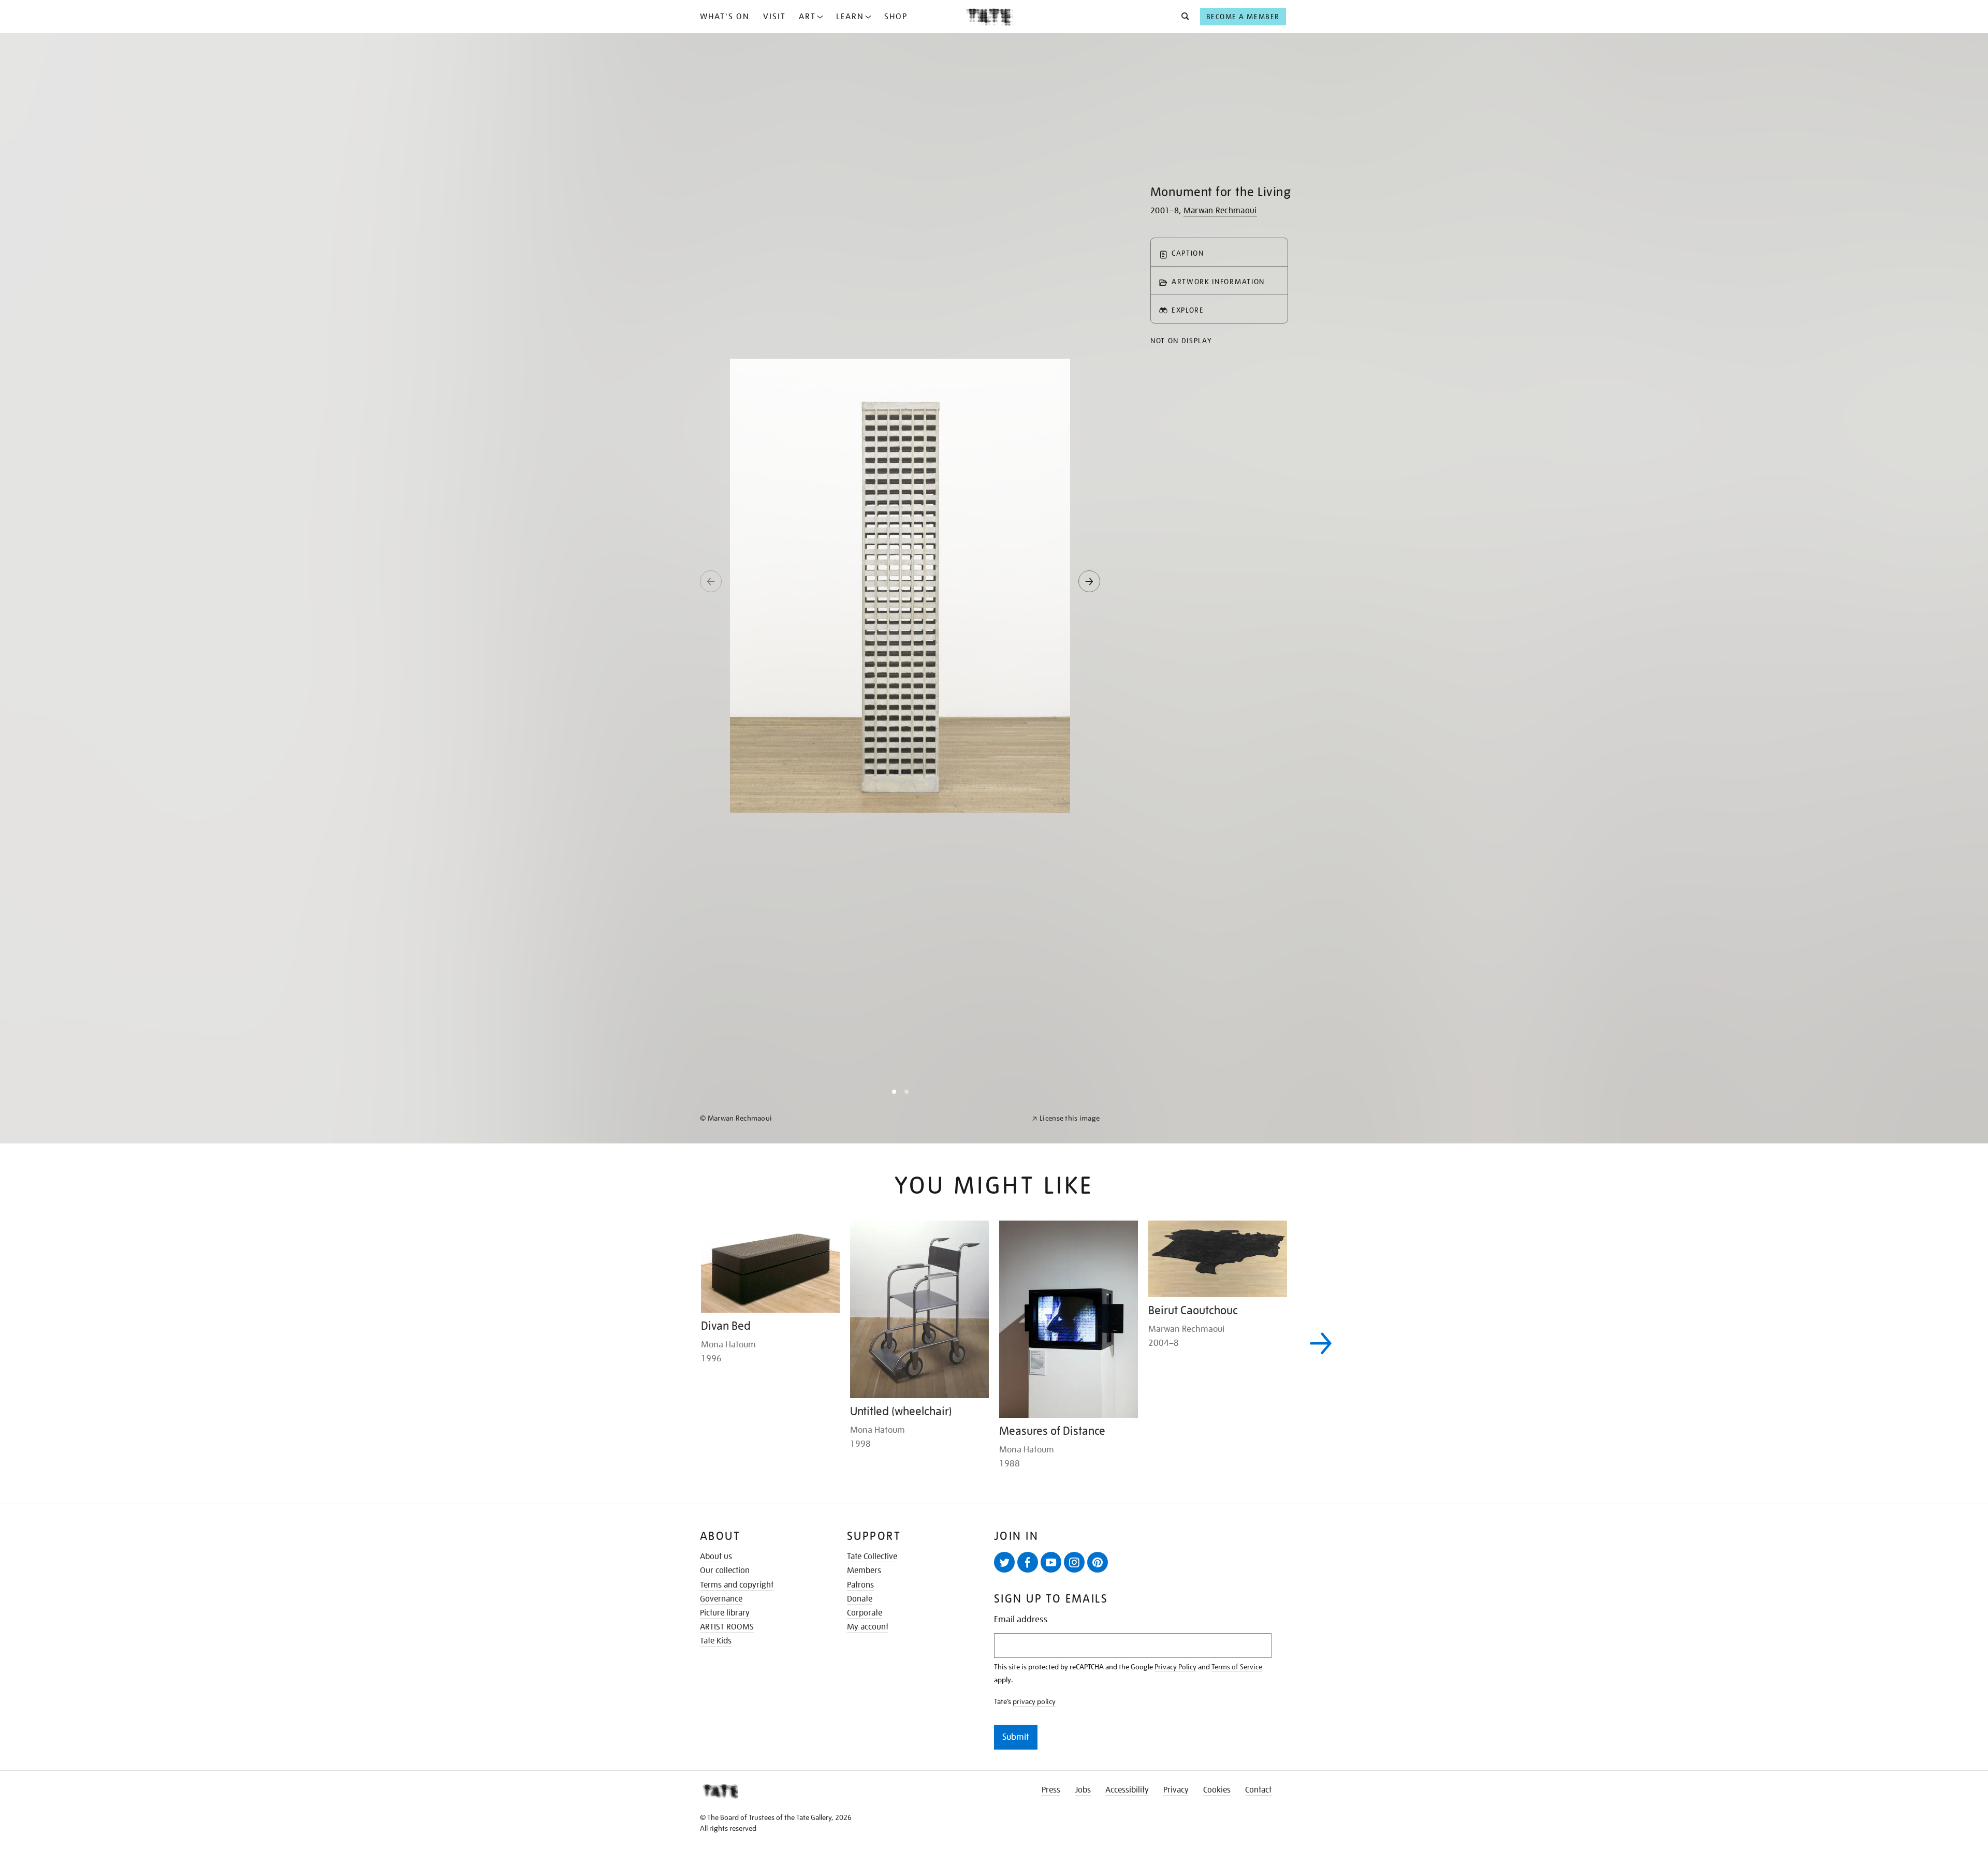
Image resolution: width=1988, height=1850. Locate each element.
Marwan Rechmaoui (1220, 211)
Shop (896, 17)
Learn (850, 17)
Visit (774, 17)
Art (807, 17)
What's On (725, 17)
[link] (861, 1825)
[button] (1182, 17)
